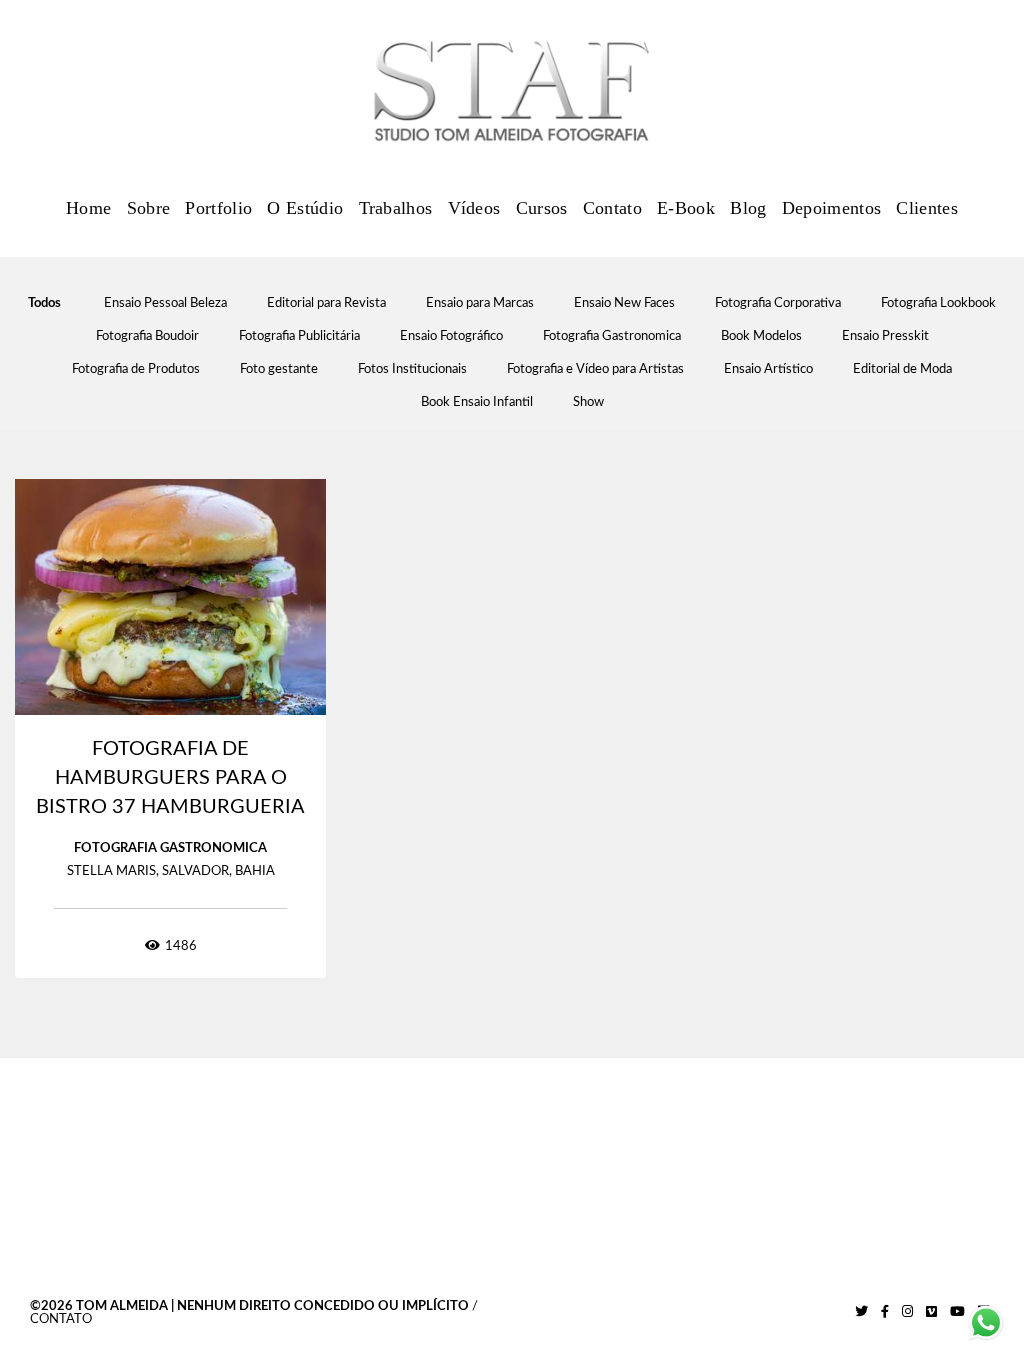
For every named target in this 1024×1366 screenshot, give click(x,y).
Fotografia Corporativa (778, 303)
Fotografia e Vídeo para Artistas (595, 369)
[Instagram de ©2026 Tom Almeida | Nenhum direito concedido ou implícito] (907, 1312)
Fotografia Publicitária (299, 336)
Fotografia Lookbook (938, 303)
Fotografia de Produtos (136, 369)
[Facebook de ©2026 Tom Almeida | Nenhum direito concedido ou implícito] (885, 1312)
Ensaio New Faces (624, 303)
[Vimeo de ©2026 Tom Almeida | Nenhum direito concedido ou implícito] (931, 1312)
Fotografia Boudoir (147, 336)
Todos (44, 303)
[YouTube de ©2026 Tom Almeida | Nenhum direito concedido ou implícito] (957, 1312)
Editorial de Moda (902, 369)
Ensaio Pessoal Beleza (165, 303)
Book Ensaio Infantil (477, 402)
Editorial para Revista (326, 303)
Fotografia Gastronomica (612, 336)
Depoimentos (831, 208)
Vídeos (474, 208)
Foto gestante (279, 369)
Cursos (542, 208)
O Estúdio (305, 208)
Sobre (149, 208)
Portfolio (218, 208)
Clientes (926, 208)
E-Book (686, 208)
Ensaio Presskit (885, 336)
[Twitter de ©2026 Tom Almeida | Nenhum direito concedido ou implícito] (861, 1312)
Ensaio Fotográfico (451, 336)
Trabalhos (396, 208)
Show (588, 402)
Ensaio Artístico (768, 369)
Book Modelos (761, 336)
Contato (612, 208)
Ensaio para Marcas (480, 303)
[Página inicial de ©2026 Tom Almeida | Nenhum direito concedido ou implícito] (512, 92)
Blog (748, 208)
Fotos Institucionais (412, 369)
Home (88, 208)
